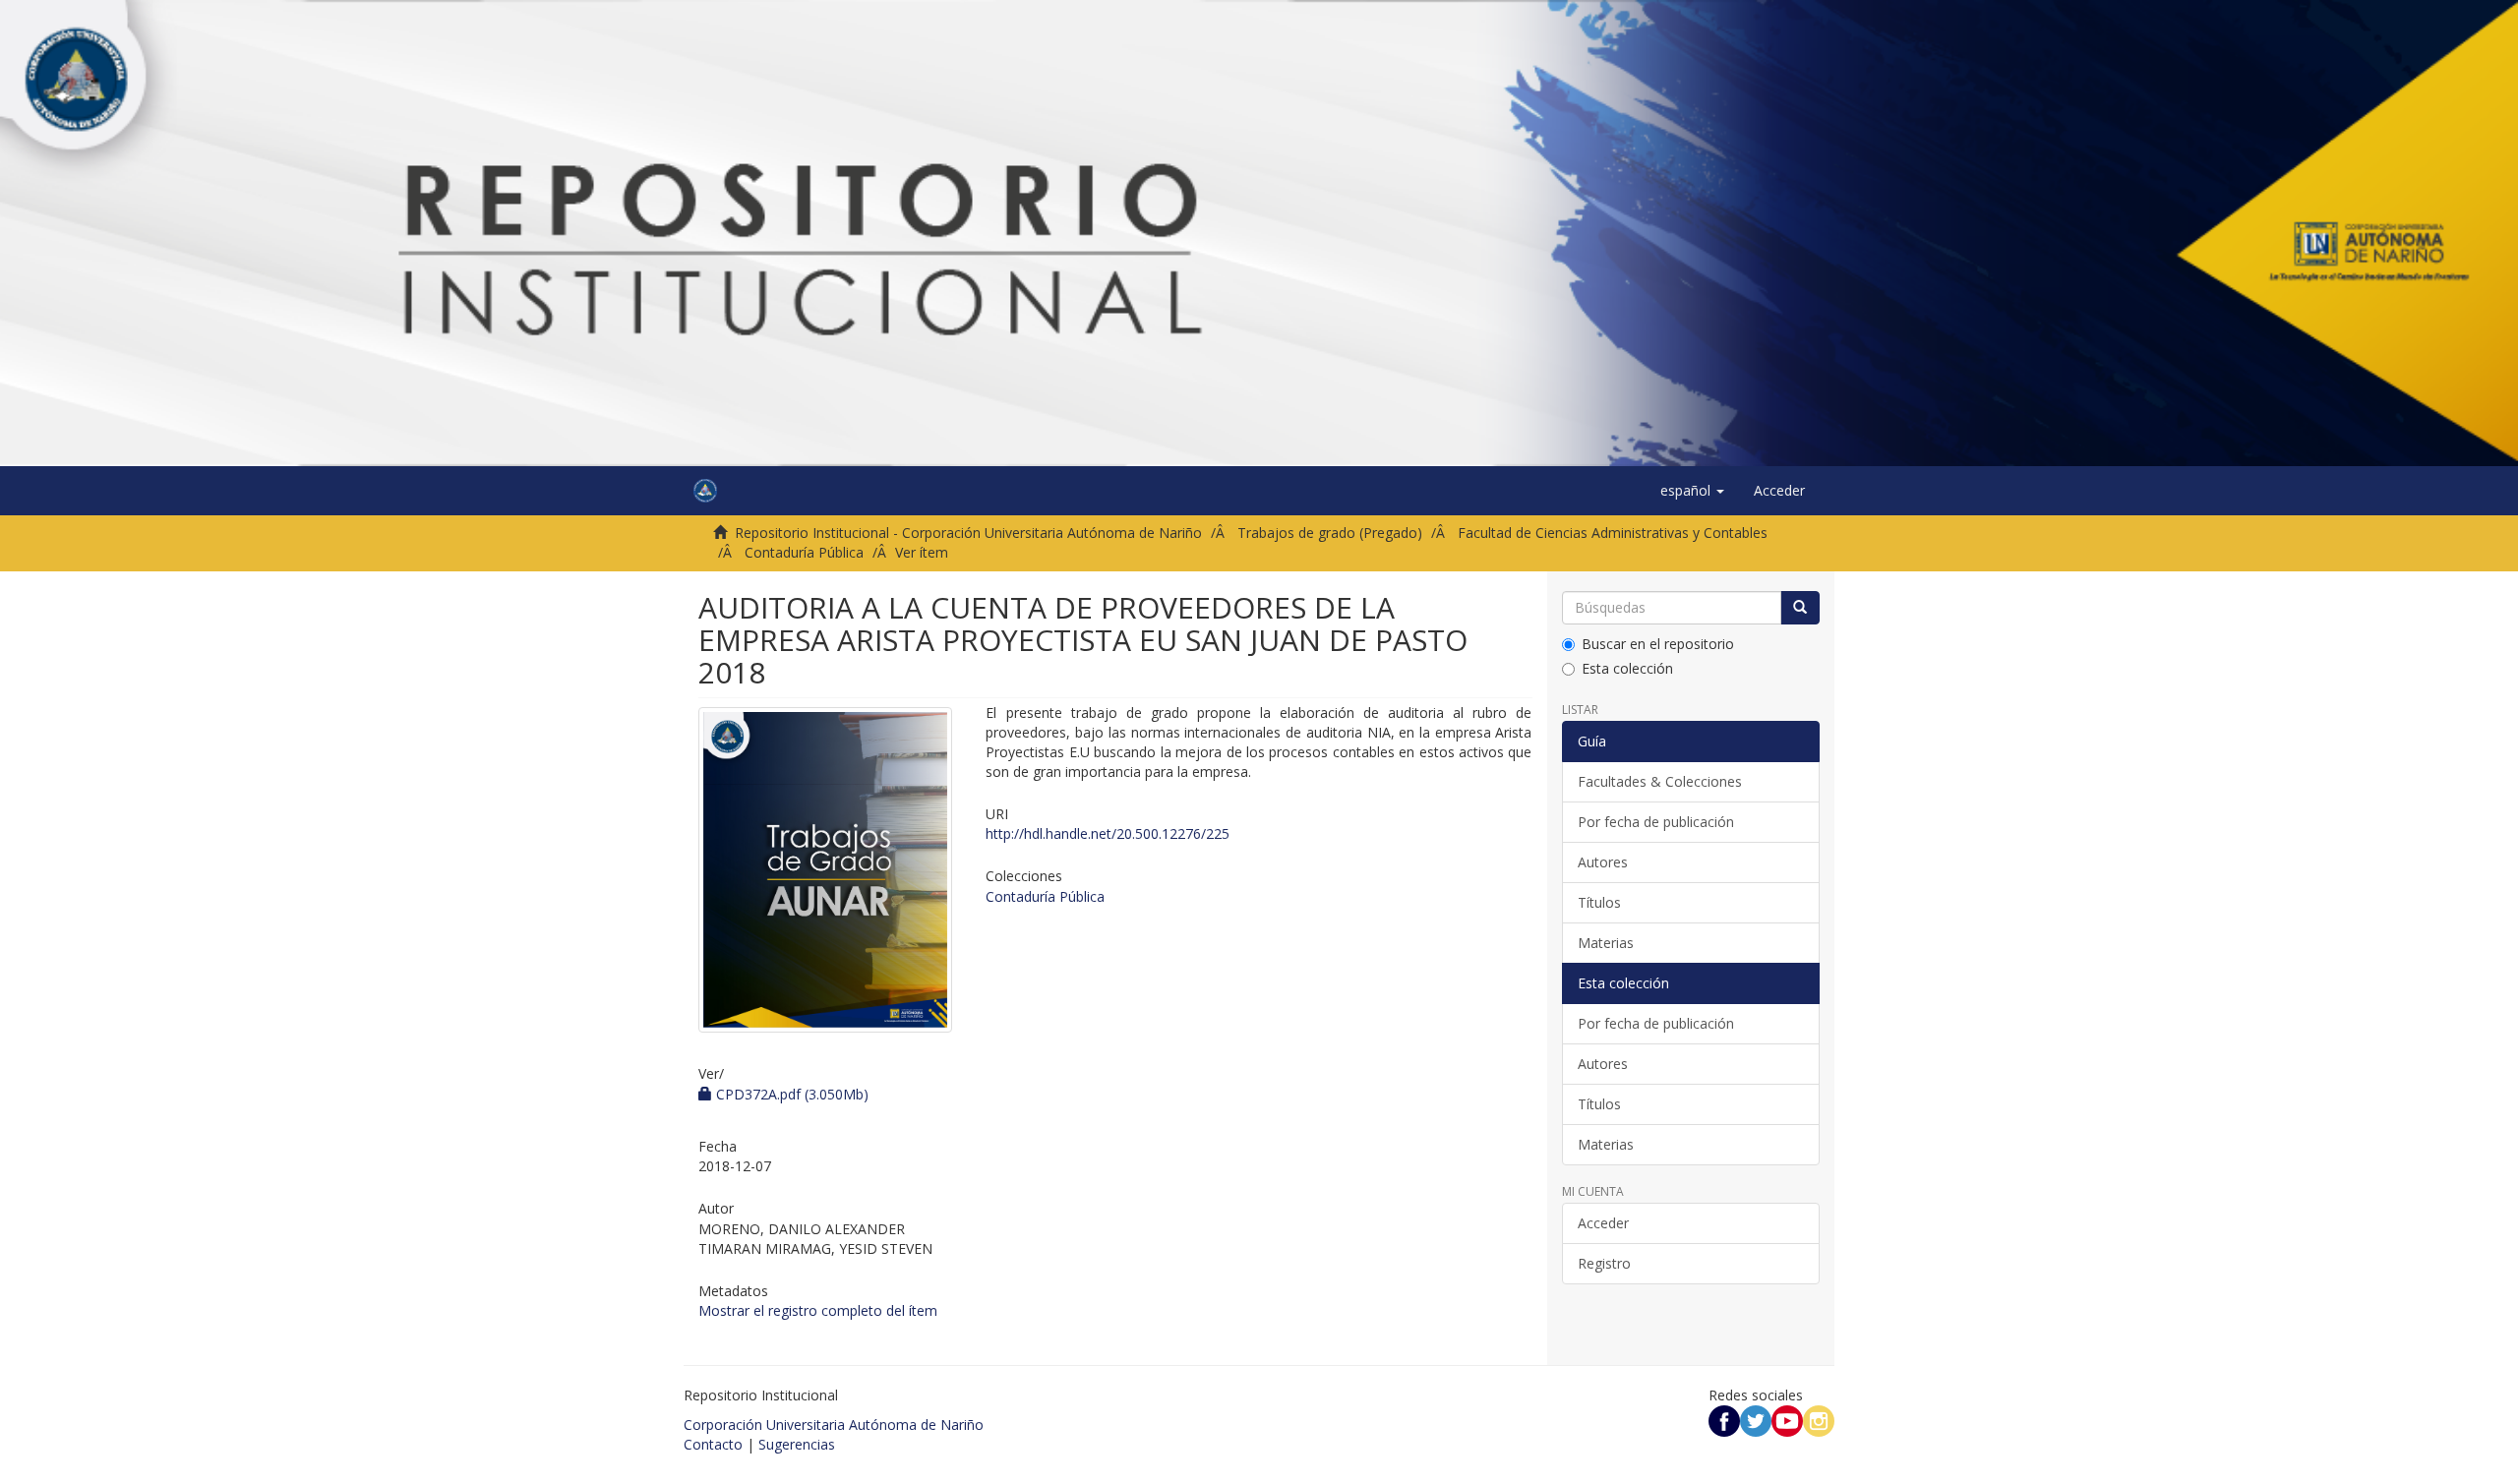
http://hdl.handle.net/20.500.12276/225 (1108, 833)
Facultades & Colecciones (1660, 781)
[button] (1692, 491)
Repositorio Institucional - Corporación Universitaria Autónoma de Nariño (968, 533)
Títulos (1599, 902)
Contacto (713, 1444)
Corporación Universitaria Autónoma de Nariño (834, 1425)
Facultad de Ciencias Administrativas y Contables (1613, 533)
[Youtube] (1787, 1420)
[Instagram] (1819, 1420)
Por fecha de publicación (1656, 822)
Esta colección (1627, 668)
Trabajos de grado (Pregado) (1330, 533)
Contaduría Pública (804, 552)
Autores (1603, 862)
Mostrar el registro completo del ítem (818, 1310)
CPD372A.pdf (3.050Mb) (790, 1094)
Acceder (1603, 1223)
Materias (1606, 943)
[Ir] (1800, 608)
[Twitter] (1756, 1420)
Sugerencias (797, 1444)
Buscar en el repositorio (1658, 644)
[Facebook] (1724, 1420)
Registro (1604, 1263)
